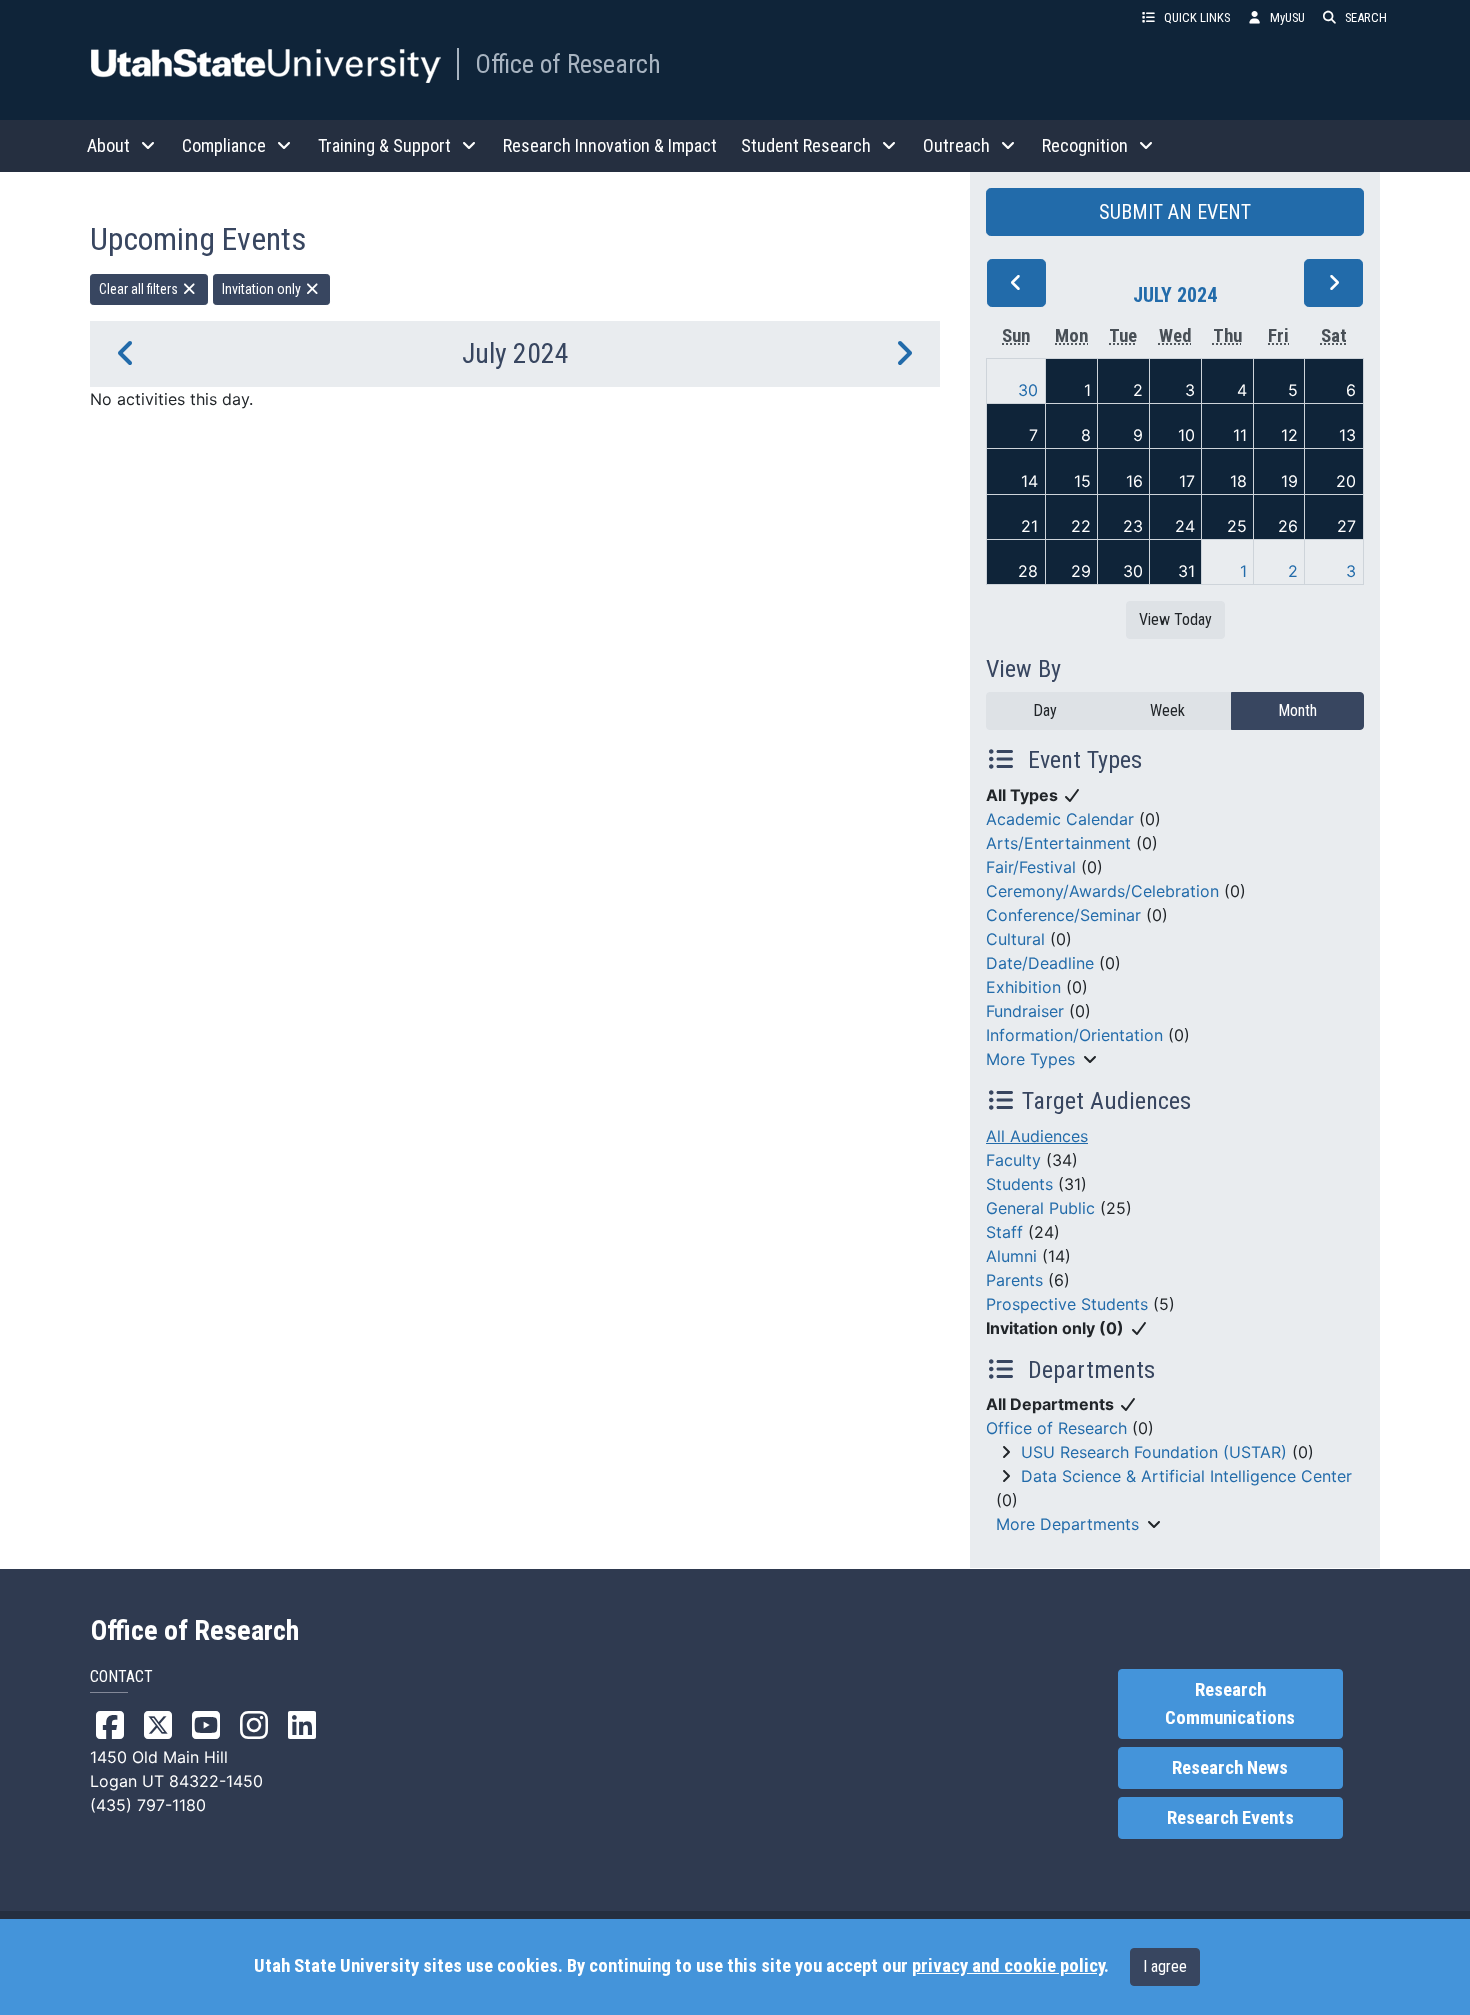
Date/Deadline (1040, 963)
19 (1289, 481)
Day (1045, 710)
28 (1028, 571)
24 (1185, 526)
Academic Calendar (1060, 819)
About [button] (108, 145)
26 (1288, 526)
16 (1134, 481)
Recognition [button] (1085, 145)
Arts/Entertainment (1058, 843)
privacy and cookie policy (1008, 1966)
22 (1081, 526)
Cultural (1015, 939)
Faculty (1013, 1160)
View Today (1175, 619)
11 (1240, 435)
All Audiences (1037, 1136)
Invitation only (263, 289)
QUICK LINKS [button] (1197, 17)
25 (1237, 526)
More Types (1030, 1059)
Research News (1230, 1768)
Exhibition (1023, 987)
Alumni (1011, 1256)
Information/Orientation (1074, 1035)
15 (1082, 481)
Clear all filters (140, 289)
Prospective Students (1067, 1304)
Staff (1004, 1232)
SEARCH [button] (1366, 17)
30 (1028, 390)
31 (1186, 571)
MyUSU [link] (1287, 17)
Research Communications (1230, 1704)
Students (1019, 1184)
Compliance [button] (224, 145)
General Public (1040, 1208)
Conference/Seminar (1063, 915)
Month (1297, 710)
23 (1133, 526)
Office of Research (568, 64)
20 (1346, 481)
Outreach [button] (956, 145)
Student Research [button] (806, 145)
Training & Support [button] (384, 145)
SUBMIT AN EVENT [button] (1175, 212)
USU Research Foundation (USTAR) (1154, 1452)
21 (1029, 526)
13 (1347, 435)
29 (1081, 571)
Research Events (1230, 1818)
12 (1289, 435)
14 (1029, 481)
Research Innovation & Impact (610, 145)
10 (1186, 435)
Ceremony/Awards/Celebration (1102, 891)
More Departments (1067, 1524)
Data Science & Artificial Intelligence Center (1186, 1476)
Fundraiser (1025, 1011)
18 (1238, 481)
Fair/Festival (1031, 867)
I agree (1165, 1966)
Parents (1014, 1280)
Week (1167, 710)
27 (1346, 526)
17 (1187, 481)
